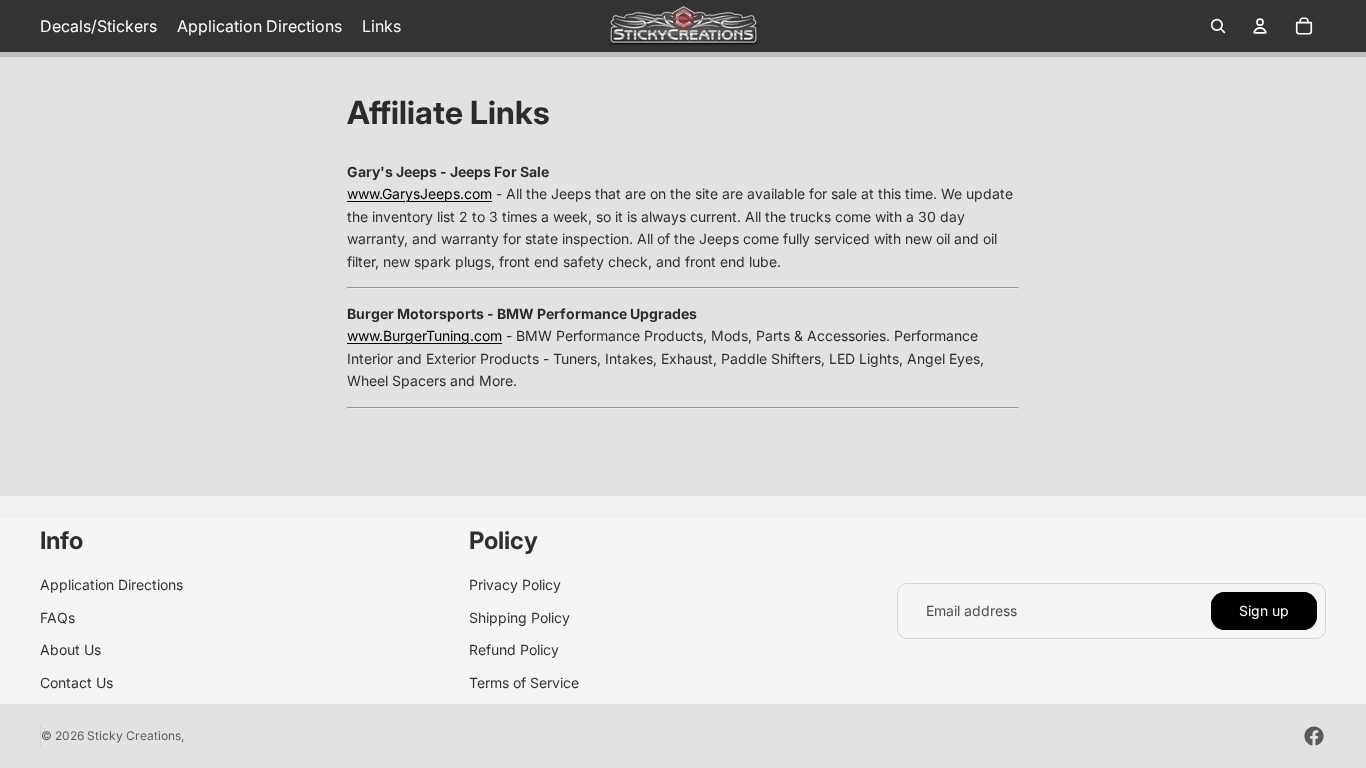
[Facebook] (1314, 736)
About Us (70, 649)
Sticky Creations (134, 735)
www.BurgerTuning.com (424, 335)
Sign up (1264, 610)
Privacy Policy (515, 584)
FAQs (57, 617)
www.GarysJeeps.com (419, 193)
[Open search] (1218, 26)
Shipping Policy (519, 617)
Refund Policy (514, 649)
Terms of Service (524, 682)
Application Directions (111, 584)
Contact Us (76, 682)
